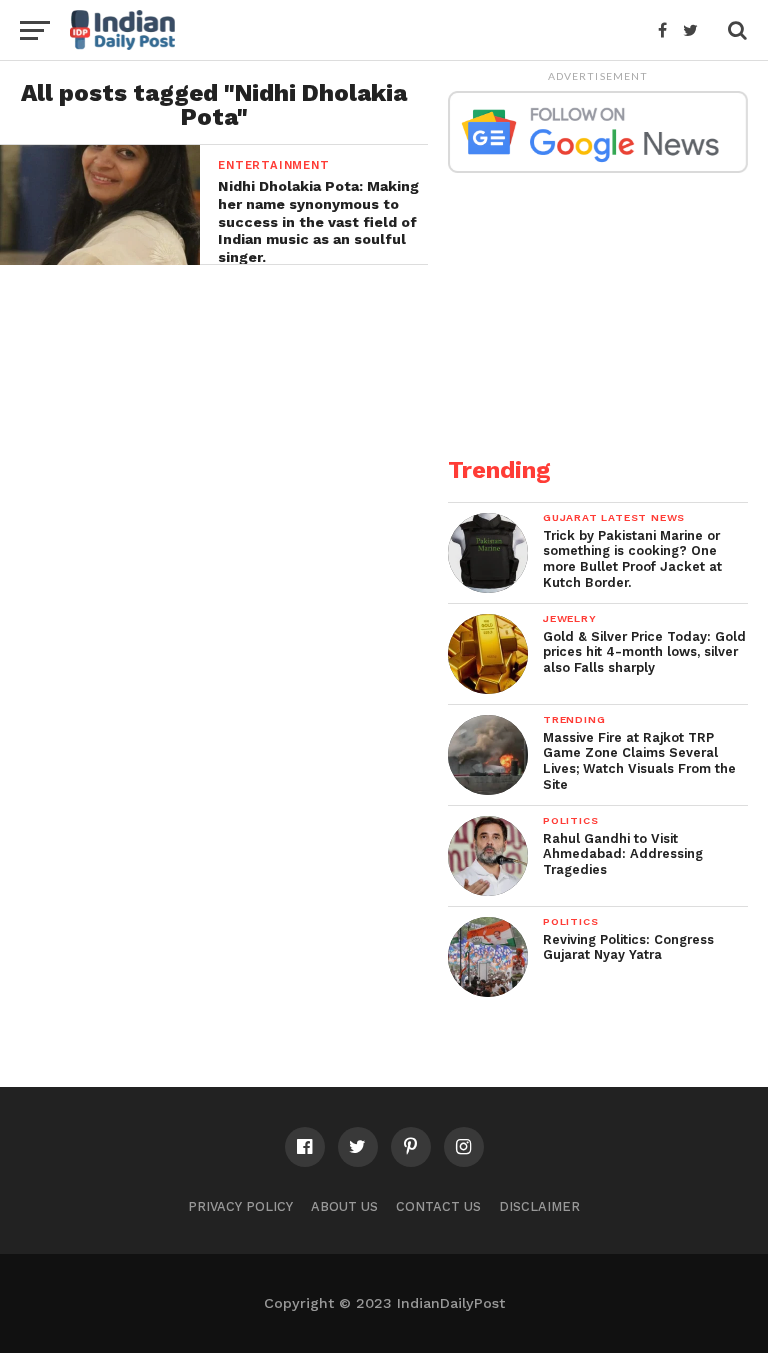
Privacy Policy (240, 1206)
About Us (344, 1206)
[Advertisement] (598, 303)
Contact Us (438, 1206)
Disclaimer (539, 1206)
